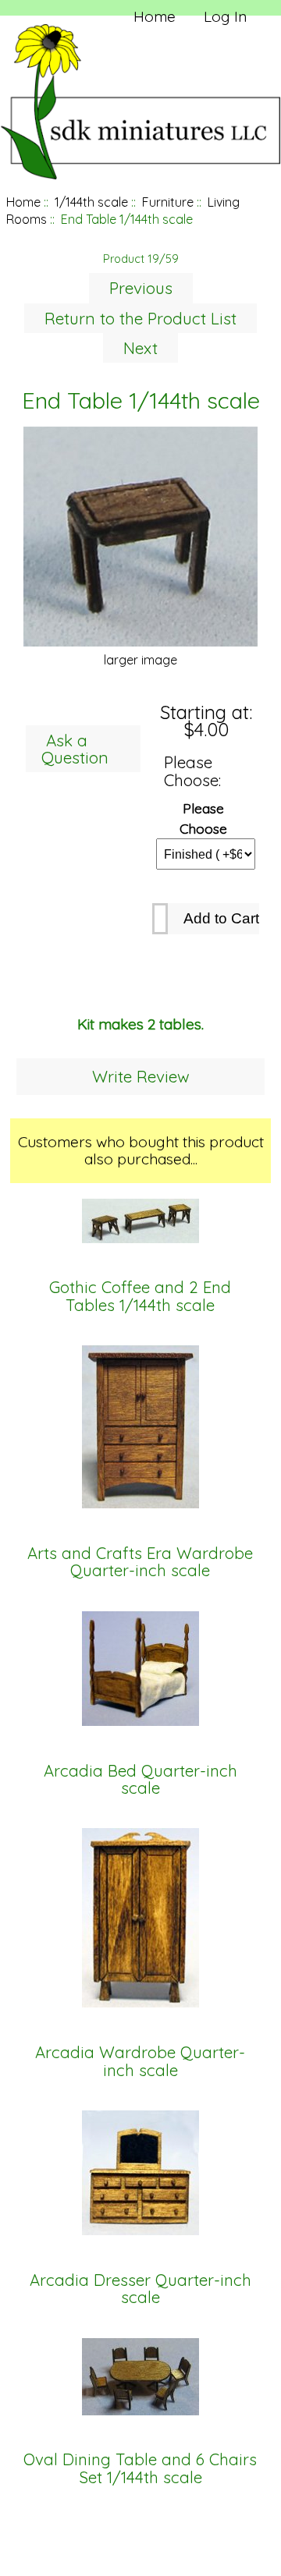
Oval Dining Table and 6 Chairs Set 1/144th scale (140, 2469)
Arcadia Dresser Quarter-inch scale (140, 2289)
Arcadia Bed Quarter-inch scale (140, 1780)
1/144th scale (91, 202)
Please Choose (203, 817)
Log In (225, 16)
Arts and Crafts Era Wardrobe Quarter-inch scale (140, 1563)
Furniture (168, 202)
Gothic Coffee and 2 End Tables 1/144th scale (140, 1297)
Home (155, 16)
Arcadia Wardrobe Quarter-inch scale (140, 2062)
